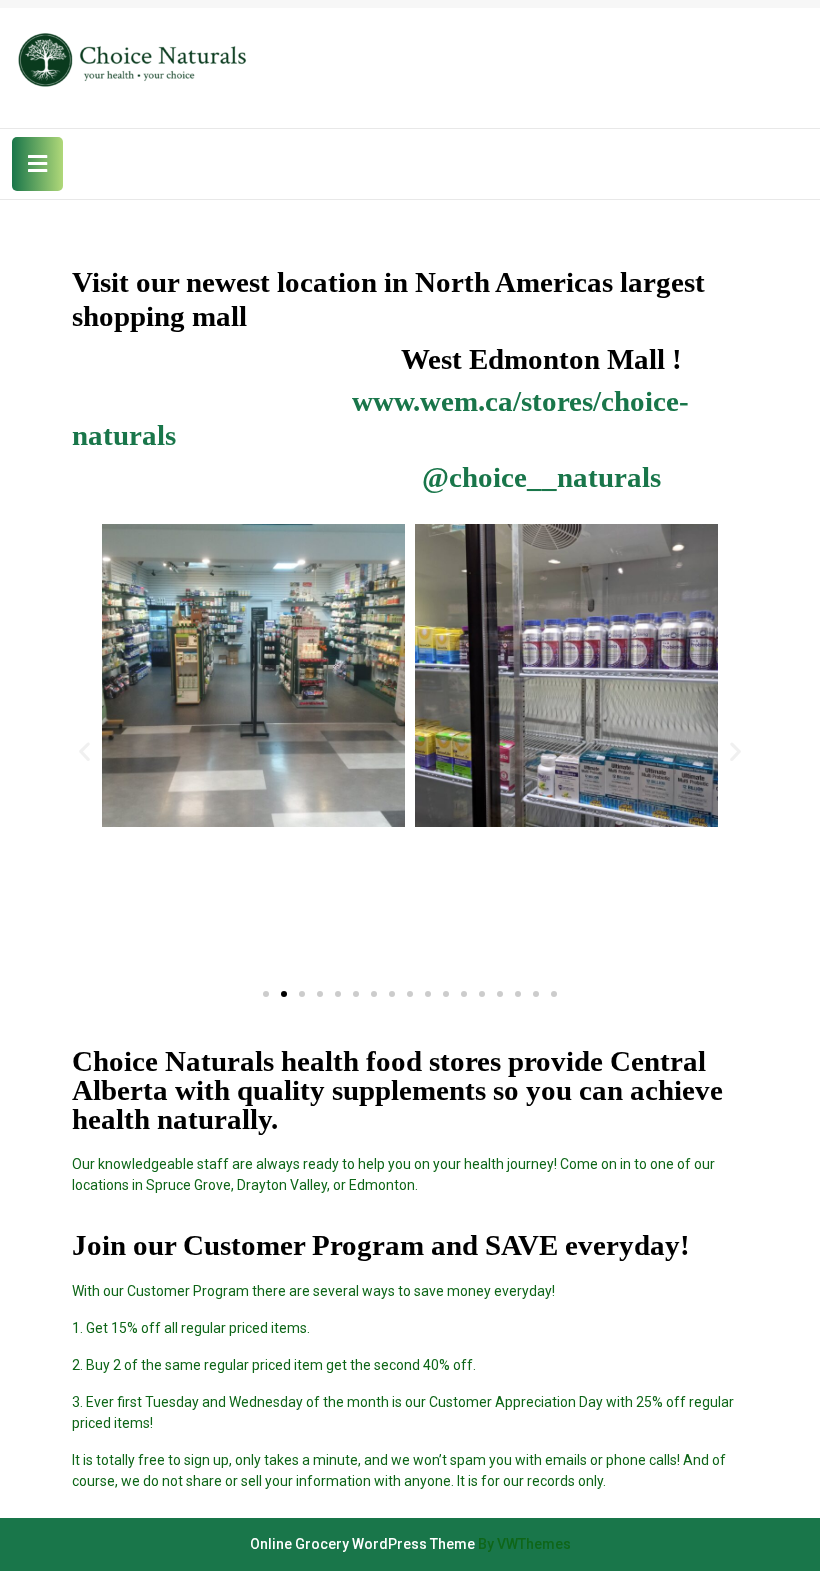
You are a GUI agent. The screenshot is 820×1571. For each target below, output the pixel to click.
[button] (266, 994)
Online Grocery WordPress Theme (362, 1544)
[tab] (37, 164)
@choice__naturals (541, 477)
